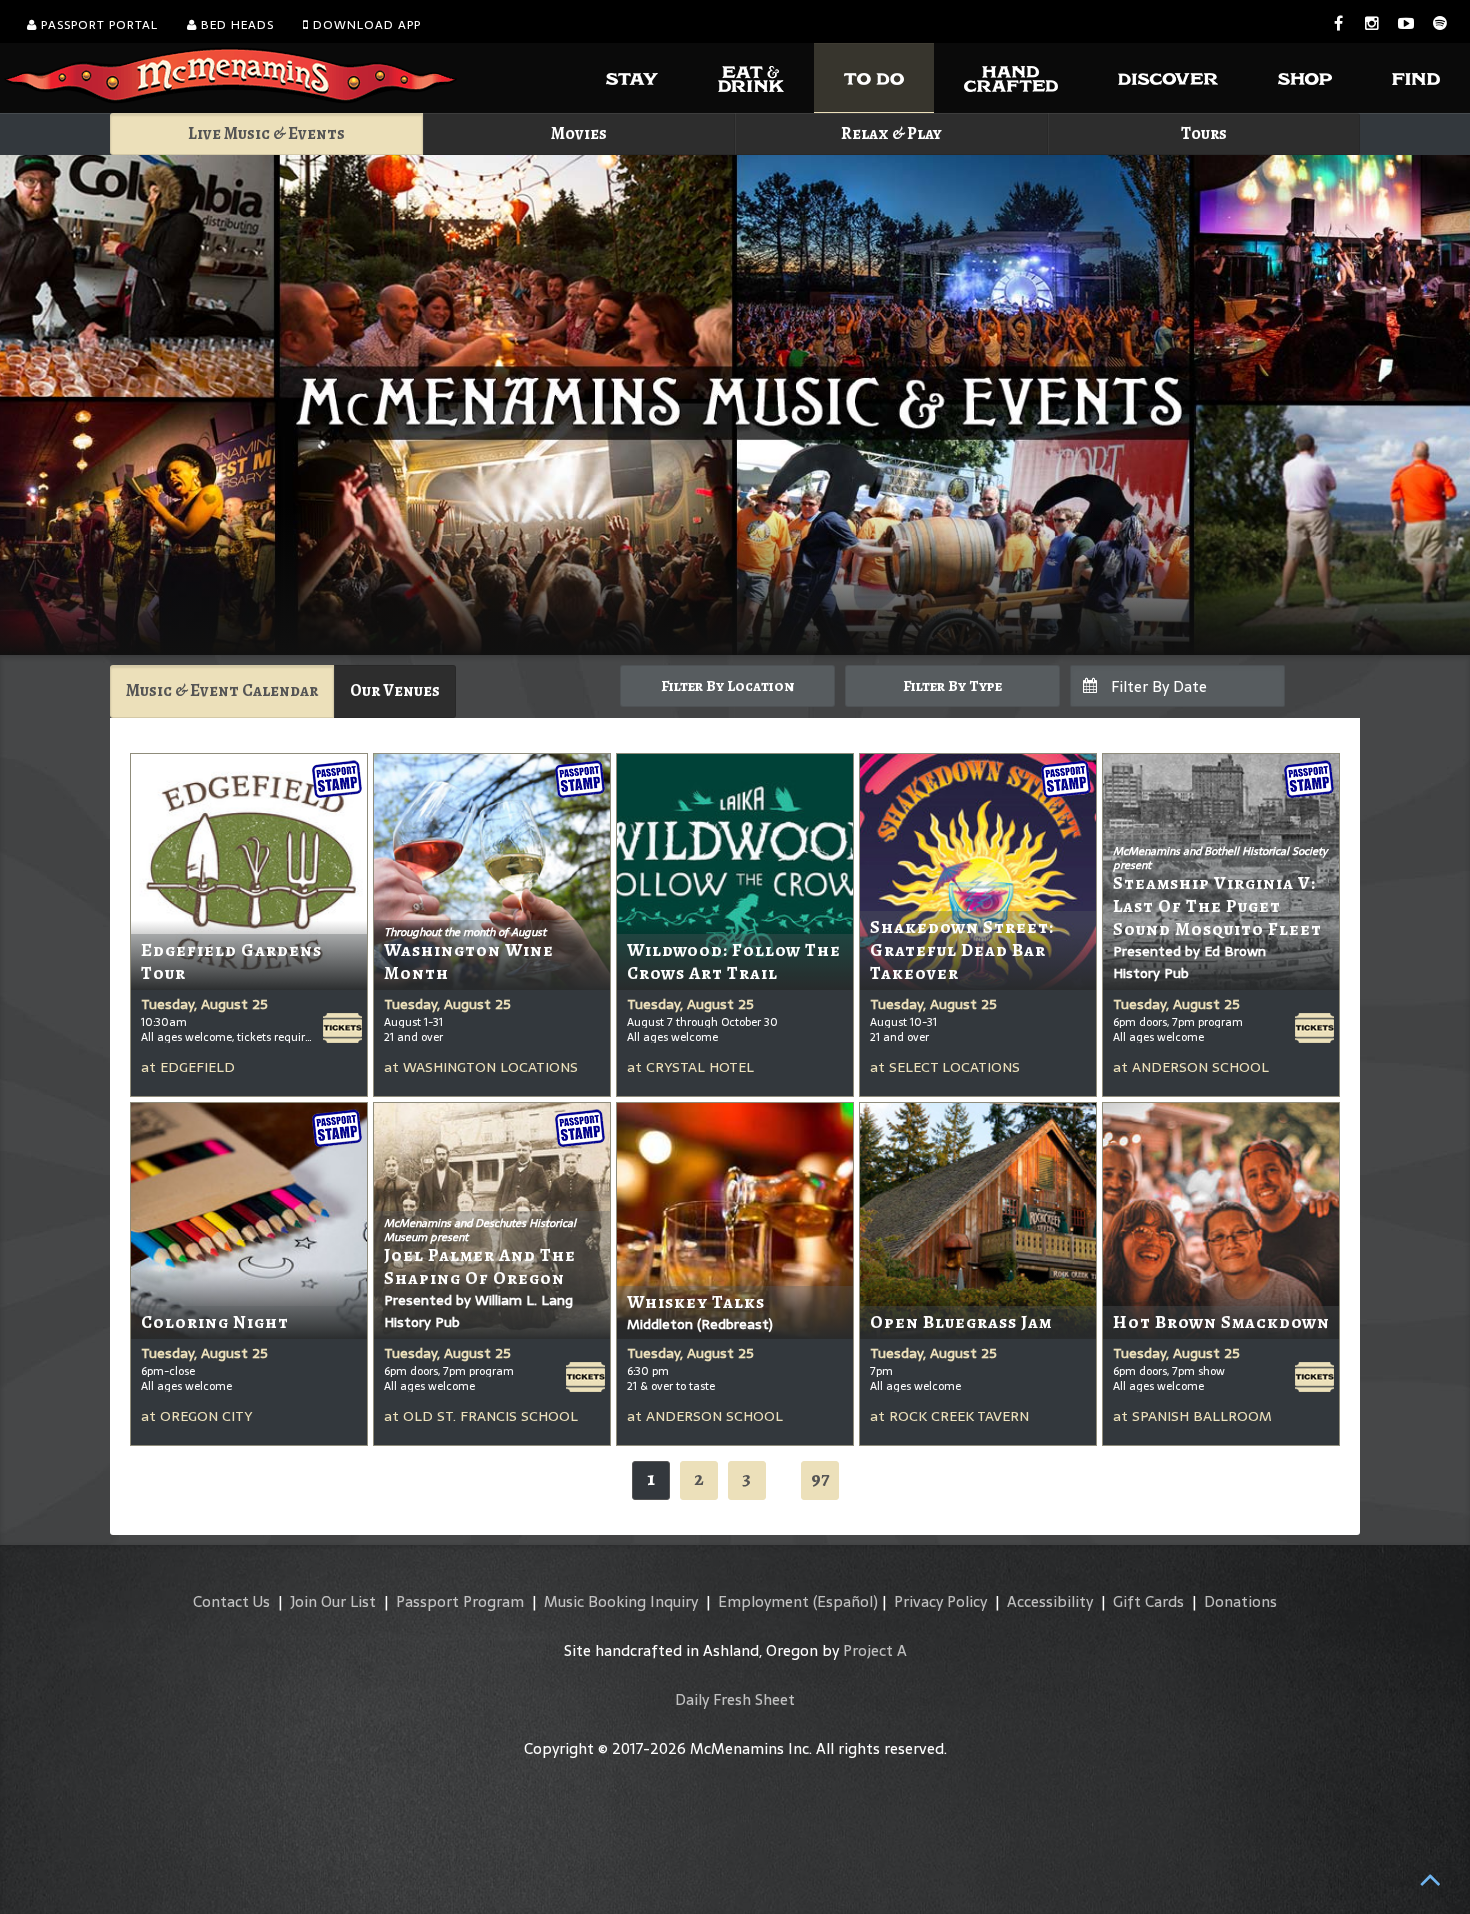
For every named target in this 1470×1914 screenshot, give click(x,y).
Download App (365, 25)
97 (820, 1478)
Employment (763, 1601)
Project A (875, 1650)
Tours (1204, 133)
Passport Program (460, 1601)
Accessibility (1050, 1601)
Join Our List (333, 1601)
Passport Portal (97, 25)
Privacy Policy (940, 1601)
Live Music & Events (266, 133)
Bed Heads (235, 25)
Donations (1240, 1601)
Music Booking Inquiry (621, 1601)
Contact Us (231, 1601)
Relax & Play (891, 133)
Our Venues (395, 690)
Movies (579, 133)
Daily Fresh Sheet (735, 1699)
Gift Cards (1148, 1601)
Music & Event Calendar (222, 690)
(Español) (845, 1601)
